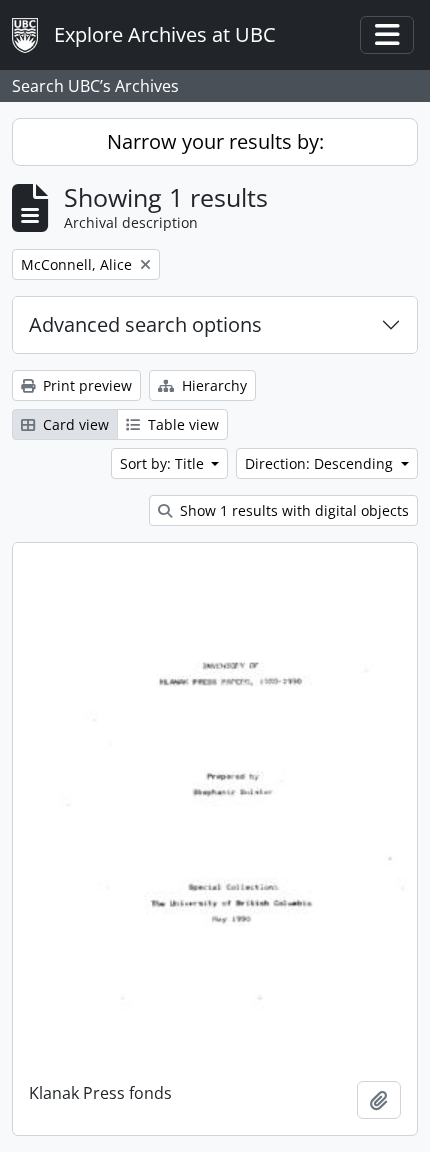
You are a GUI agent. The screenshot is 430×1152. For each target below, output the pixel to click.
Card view (74, 424)
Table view (181, 424)
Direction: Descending (321, 463)
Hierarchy (212, 385)
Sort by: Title (164, 463)
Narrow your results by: (215, 141)
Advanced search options (145, 324)
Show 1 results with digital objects (292, 510)
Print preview (85, 385)
